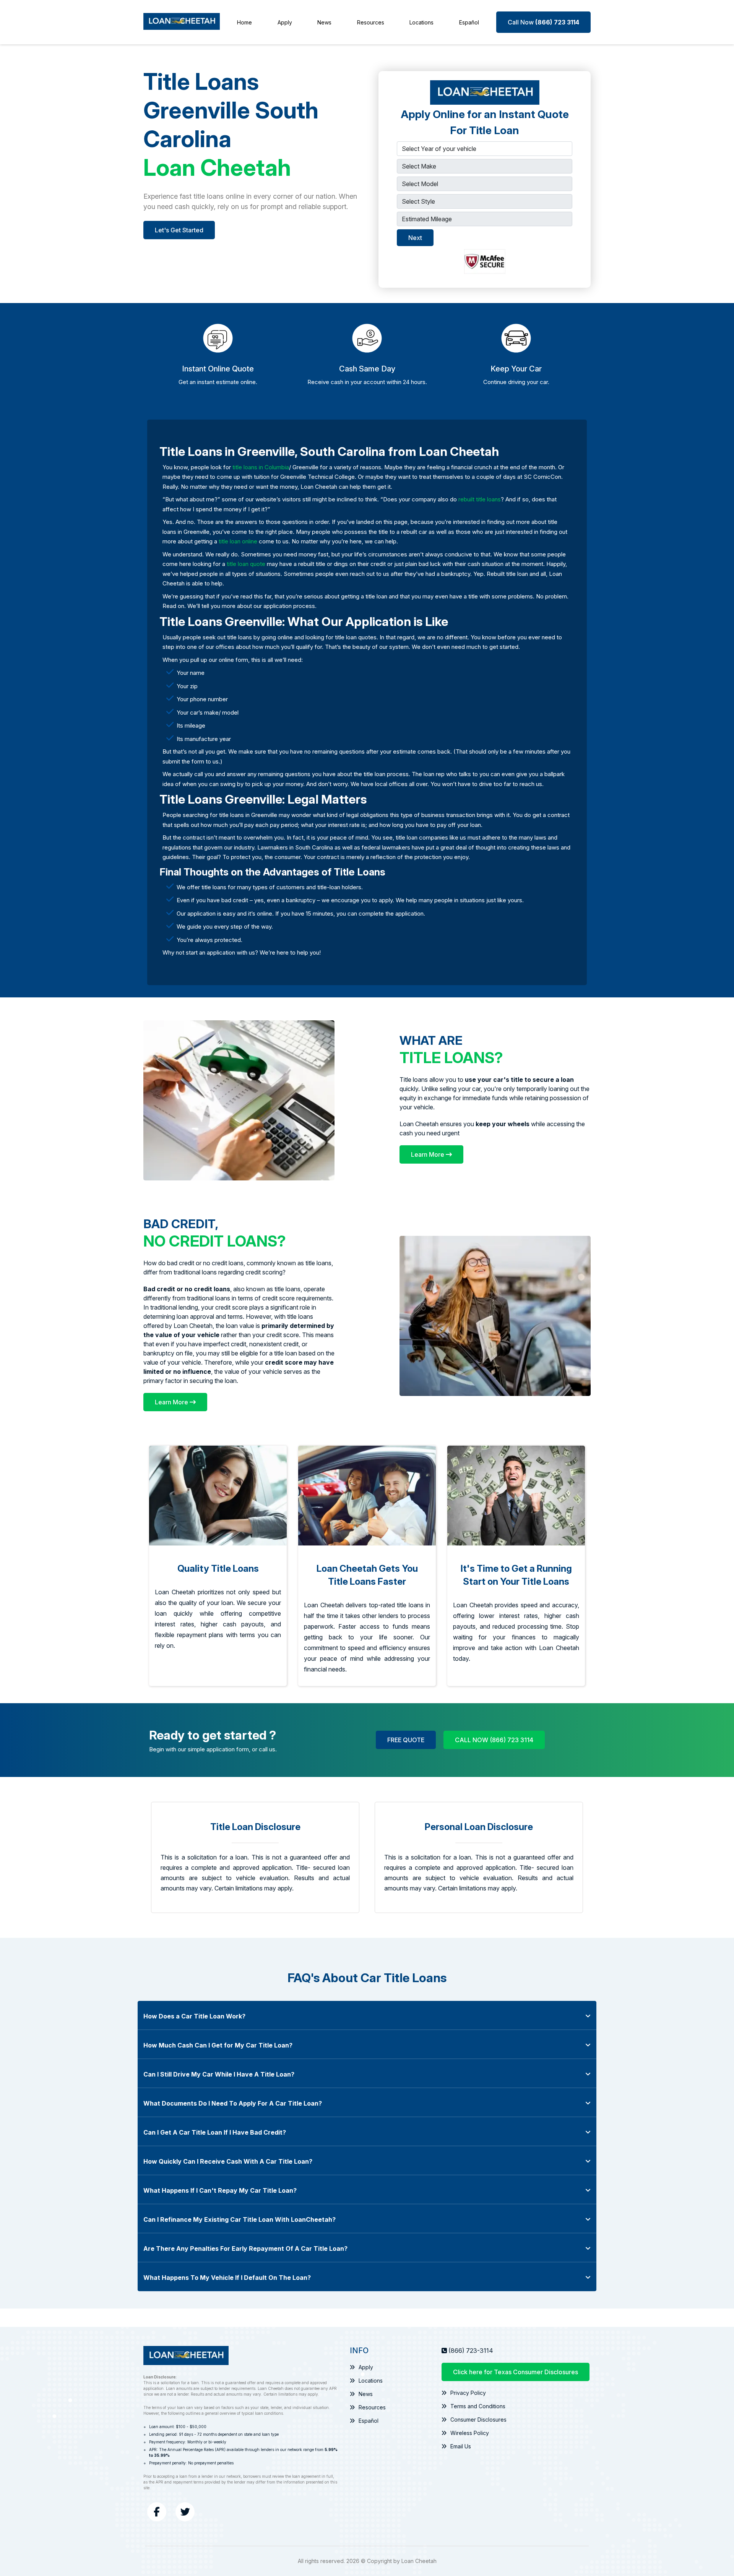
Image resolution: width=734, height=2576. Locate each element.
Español (469, 22)
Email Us (461, 2446)
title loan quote (246, 564)
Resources (371, 22)
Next (415, 238)
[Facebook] (157, 2512)
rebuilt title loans (480, 499)
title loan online (238, 541)
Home (244, 22)
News (324, 22)
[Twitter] (185, 2512)
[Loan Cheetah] (182, 22)
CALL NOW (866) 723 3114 (494, 1740)
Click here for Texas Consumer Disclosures (516, 2372)
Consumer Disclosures (478, 2420)
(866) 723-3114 (471, 2351)
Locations (421, 22)
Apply (285, 22)
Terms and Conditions (478, 2406)
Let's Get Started (179, 230)
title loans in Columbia (261, 467)
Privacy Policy (468, 2393)
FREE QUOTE (406, 1740)
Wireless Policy (470, 2433)
